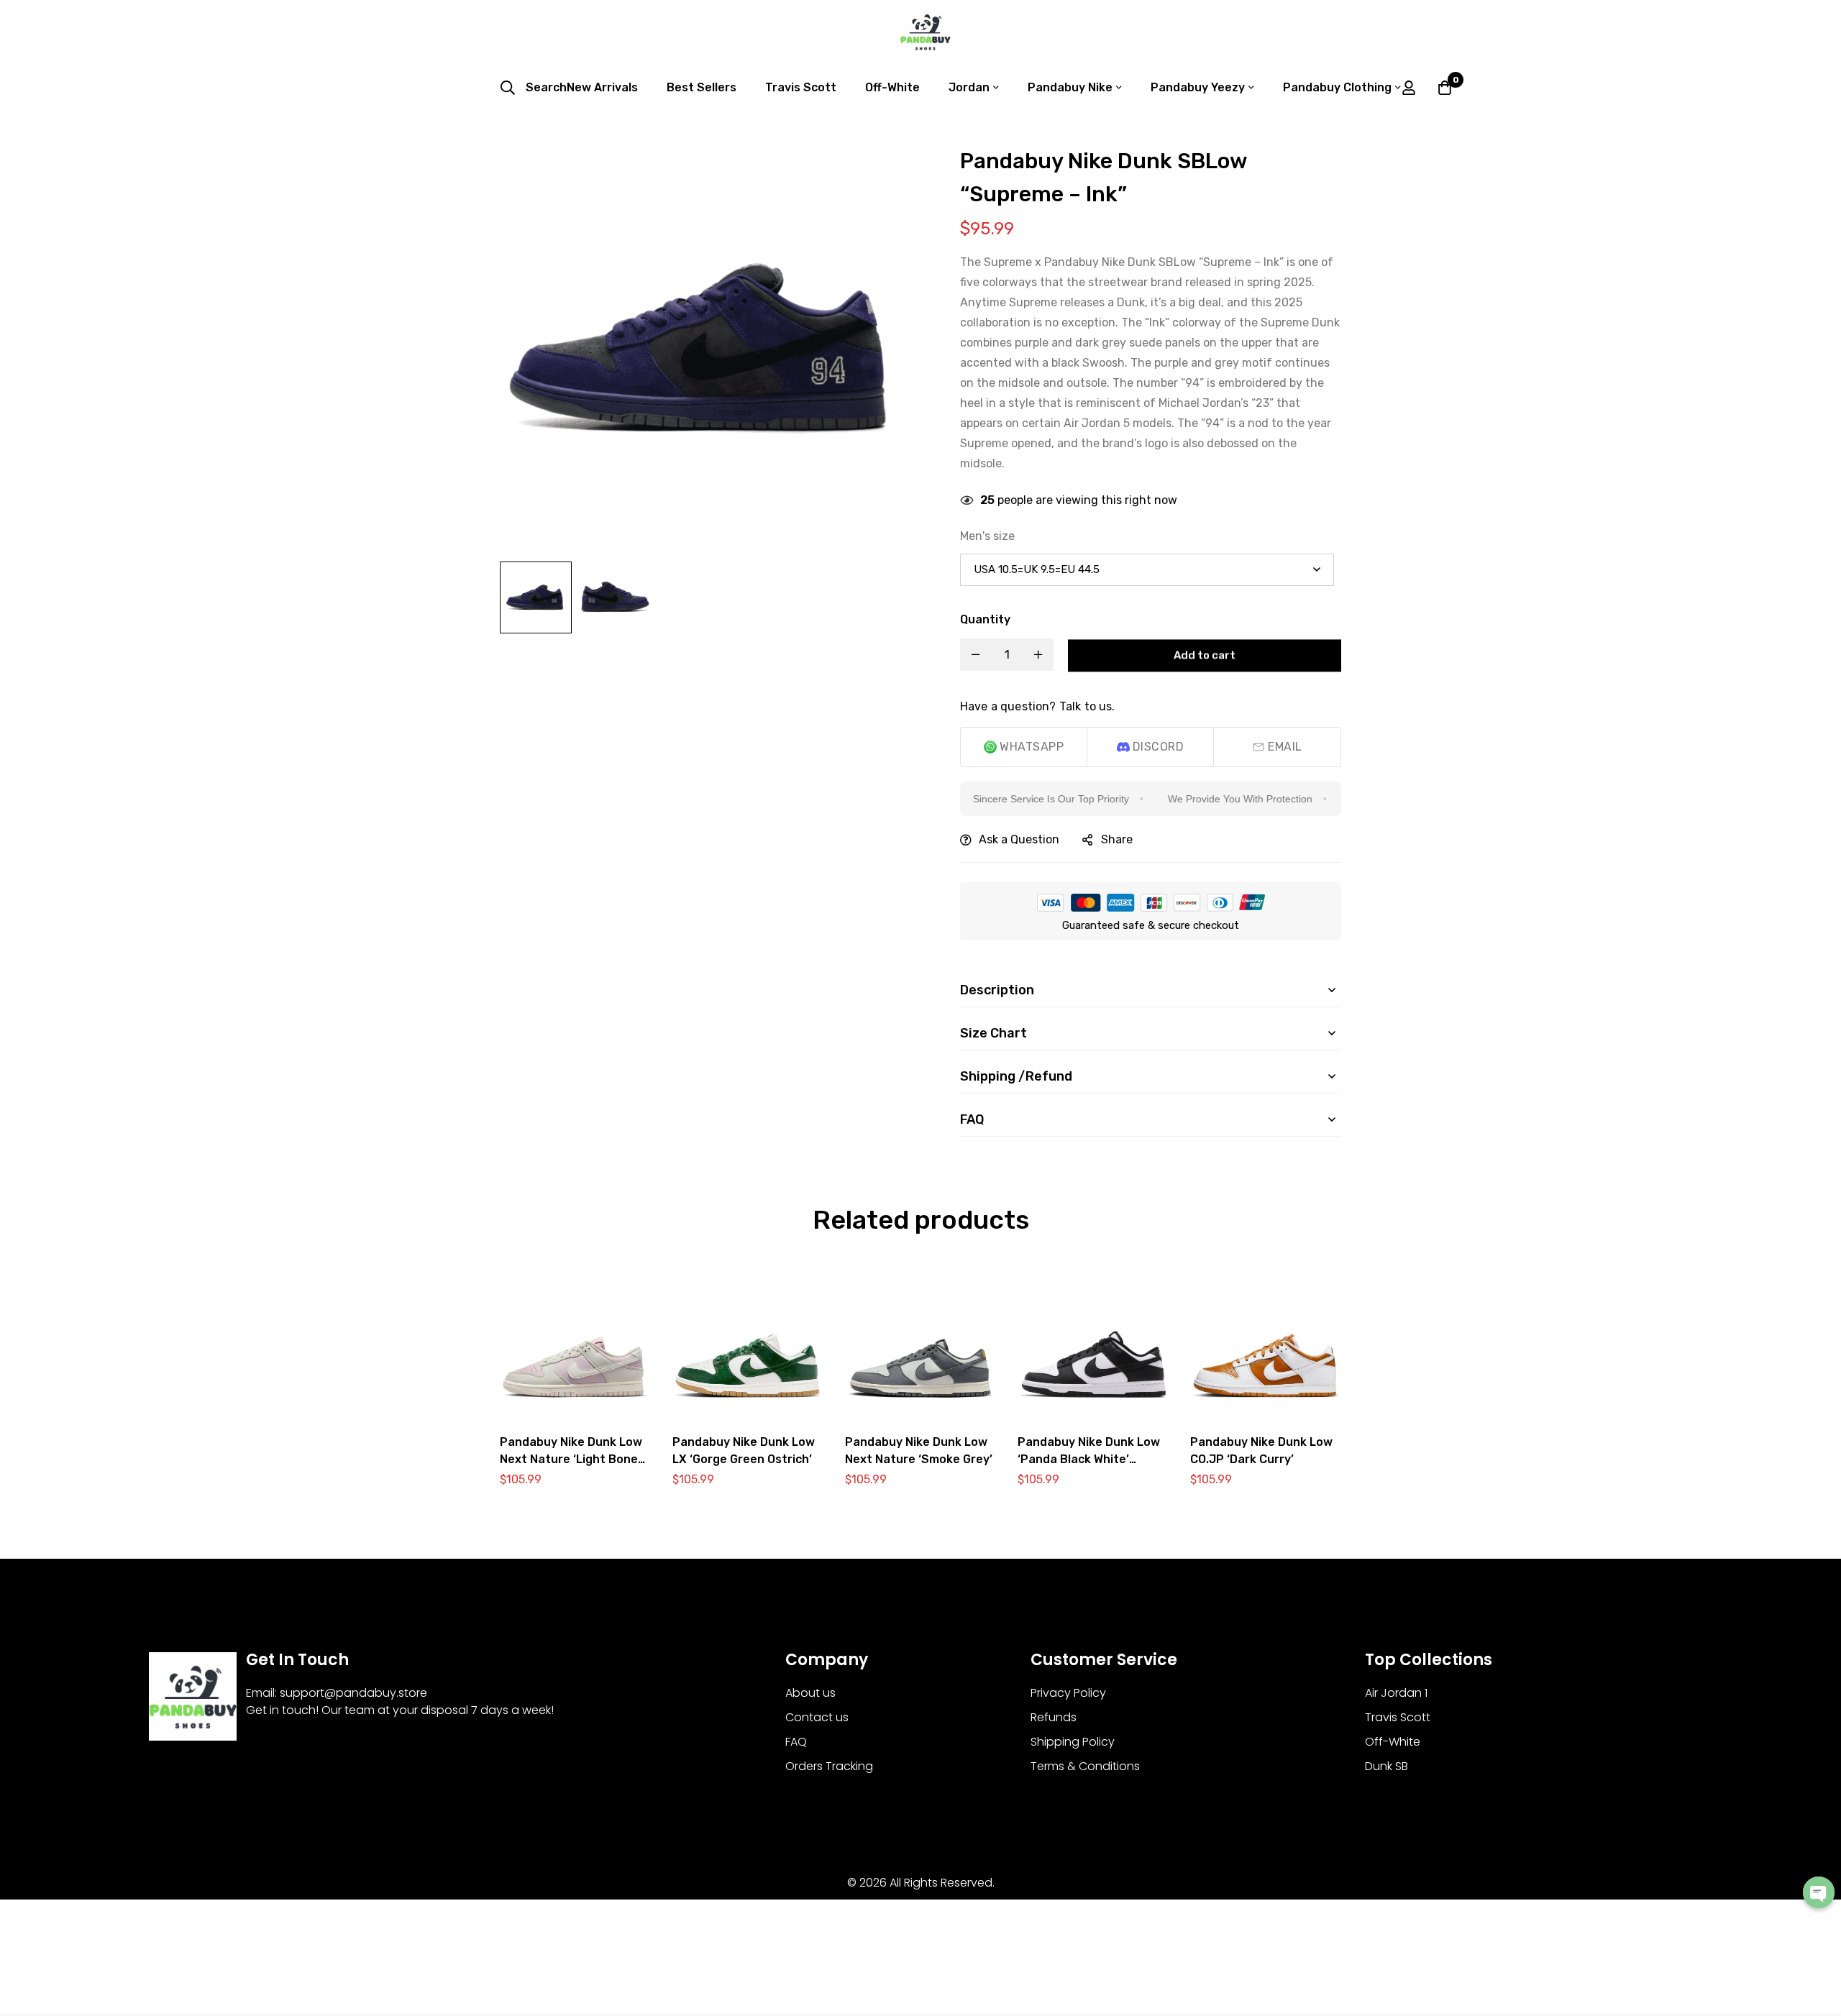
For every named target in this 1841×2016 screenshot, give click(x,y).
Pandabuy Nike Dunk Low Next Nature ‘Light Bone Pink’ (571, 1459)
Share (1117, 839)
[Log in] (1409, 88)
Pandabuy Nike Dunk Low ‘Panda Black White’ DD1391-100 (1089, 1459)
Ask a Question (1019, 839)
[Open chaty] (1819, 1892)
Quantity (985, 619)
